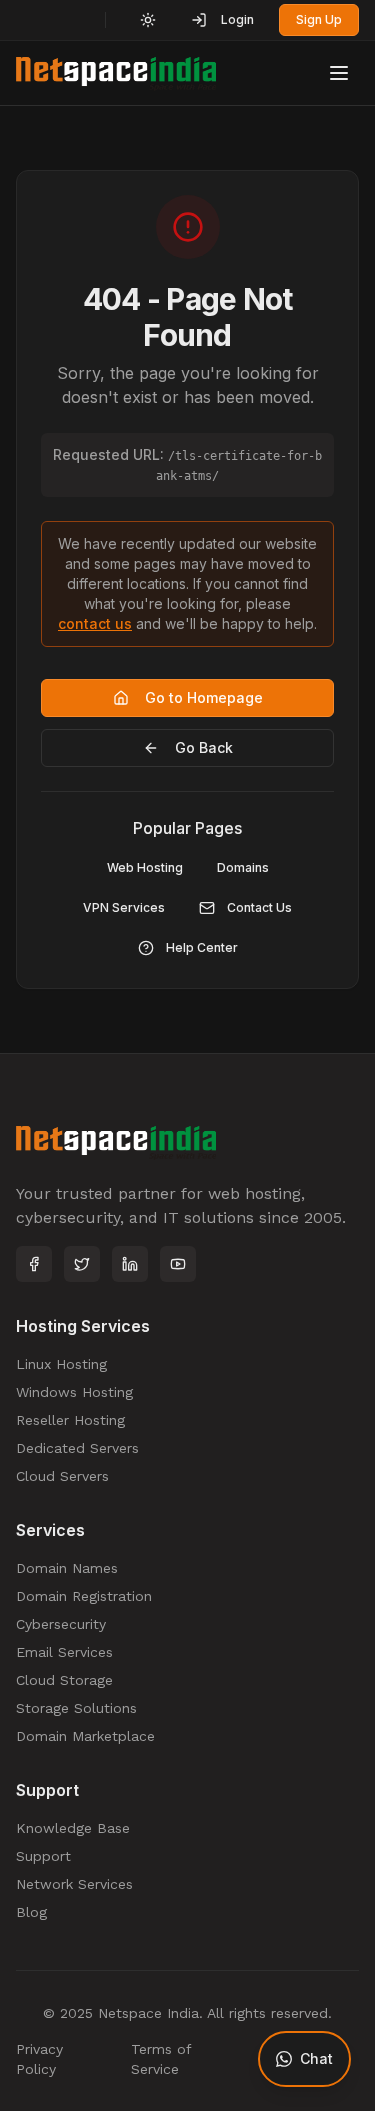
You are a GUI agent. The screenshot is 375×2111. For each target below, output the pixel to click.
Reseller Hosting (70, 1420)
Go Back (204, 747)
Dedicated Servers (77, 1448)
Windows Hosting (74, 1392)
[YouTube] (178, 1264)
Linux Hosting (61, 1364)
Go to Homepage (204, 697)
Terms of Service (161, 2059)
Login (237, 19)
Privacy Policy (39, 2059)
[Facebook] (34, 1264)
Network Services (74, 1884)
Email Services (64, 1652)
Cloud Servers (62, 1476)
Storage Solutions (76, 1708)
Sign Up (319, 19)
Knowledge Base (73, 1828)
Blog (31, 1912)
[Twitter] (82, 1264)
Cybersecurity (61, 1624)
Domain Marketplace (85, 1736)
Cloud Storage (64, 1680)
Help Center (202, 947)
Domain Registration (84, 1596)
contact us (95, 623)
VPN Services (124, 907)
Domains (243, 867)
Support (43, 1856)
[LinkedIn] (130, 1264)
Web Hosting (145, 867)
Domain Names (67, 1568)
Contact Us (259, 907)
